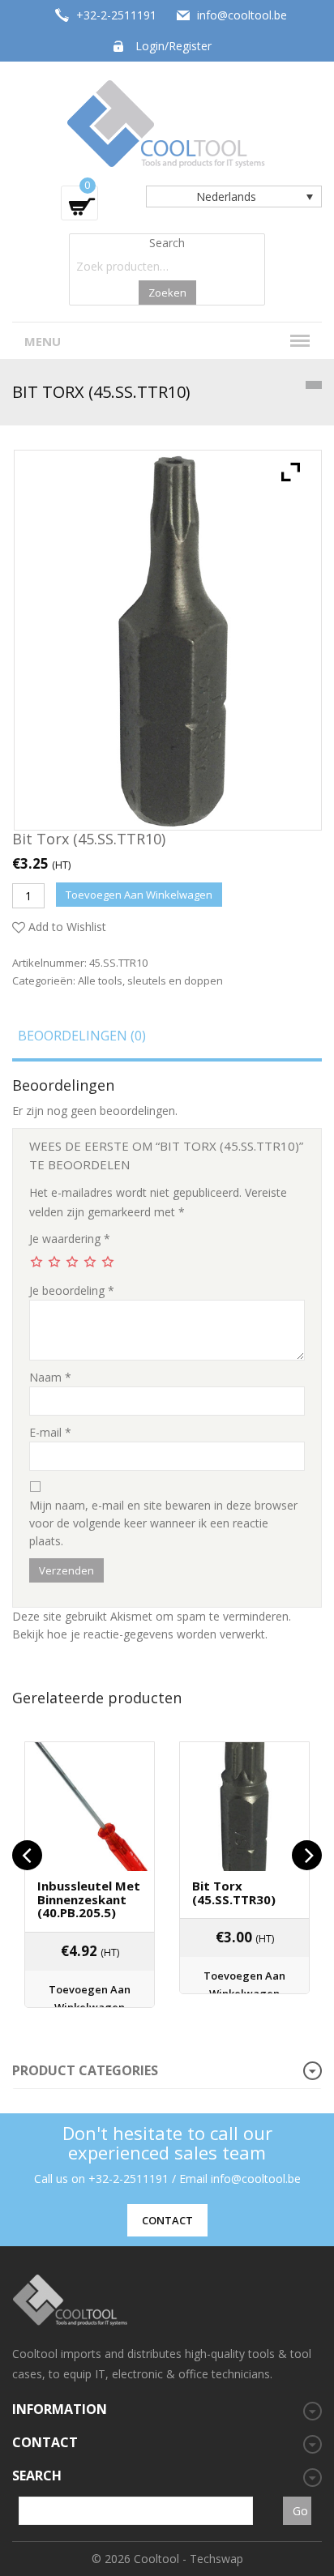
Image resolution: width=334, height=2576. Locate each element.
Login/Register (173, 46)
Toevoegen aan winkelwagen (139, 895)
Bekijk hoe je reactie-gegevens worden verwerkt (139, 1634)
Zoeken (167, 293)
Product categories (85, 2070)
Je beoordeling (72, 1290)
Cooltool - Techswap (188, 2559)
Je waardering (70, 1239)
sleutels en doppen (175, 980)
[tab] (167, 1041)
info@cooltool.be (242, 15)
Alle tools (100, 980)
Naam (50, 1377)
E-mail (50, 1432)
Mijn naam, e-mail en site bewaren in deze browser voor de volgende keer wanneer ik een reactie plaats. (163, 1523)
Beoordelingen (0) (82, 1036)
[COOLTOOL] (167, 122)
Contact (167, 2220)
